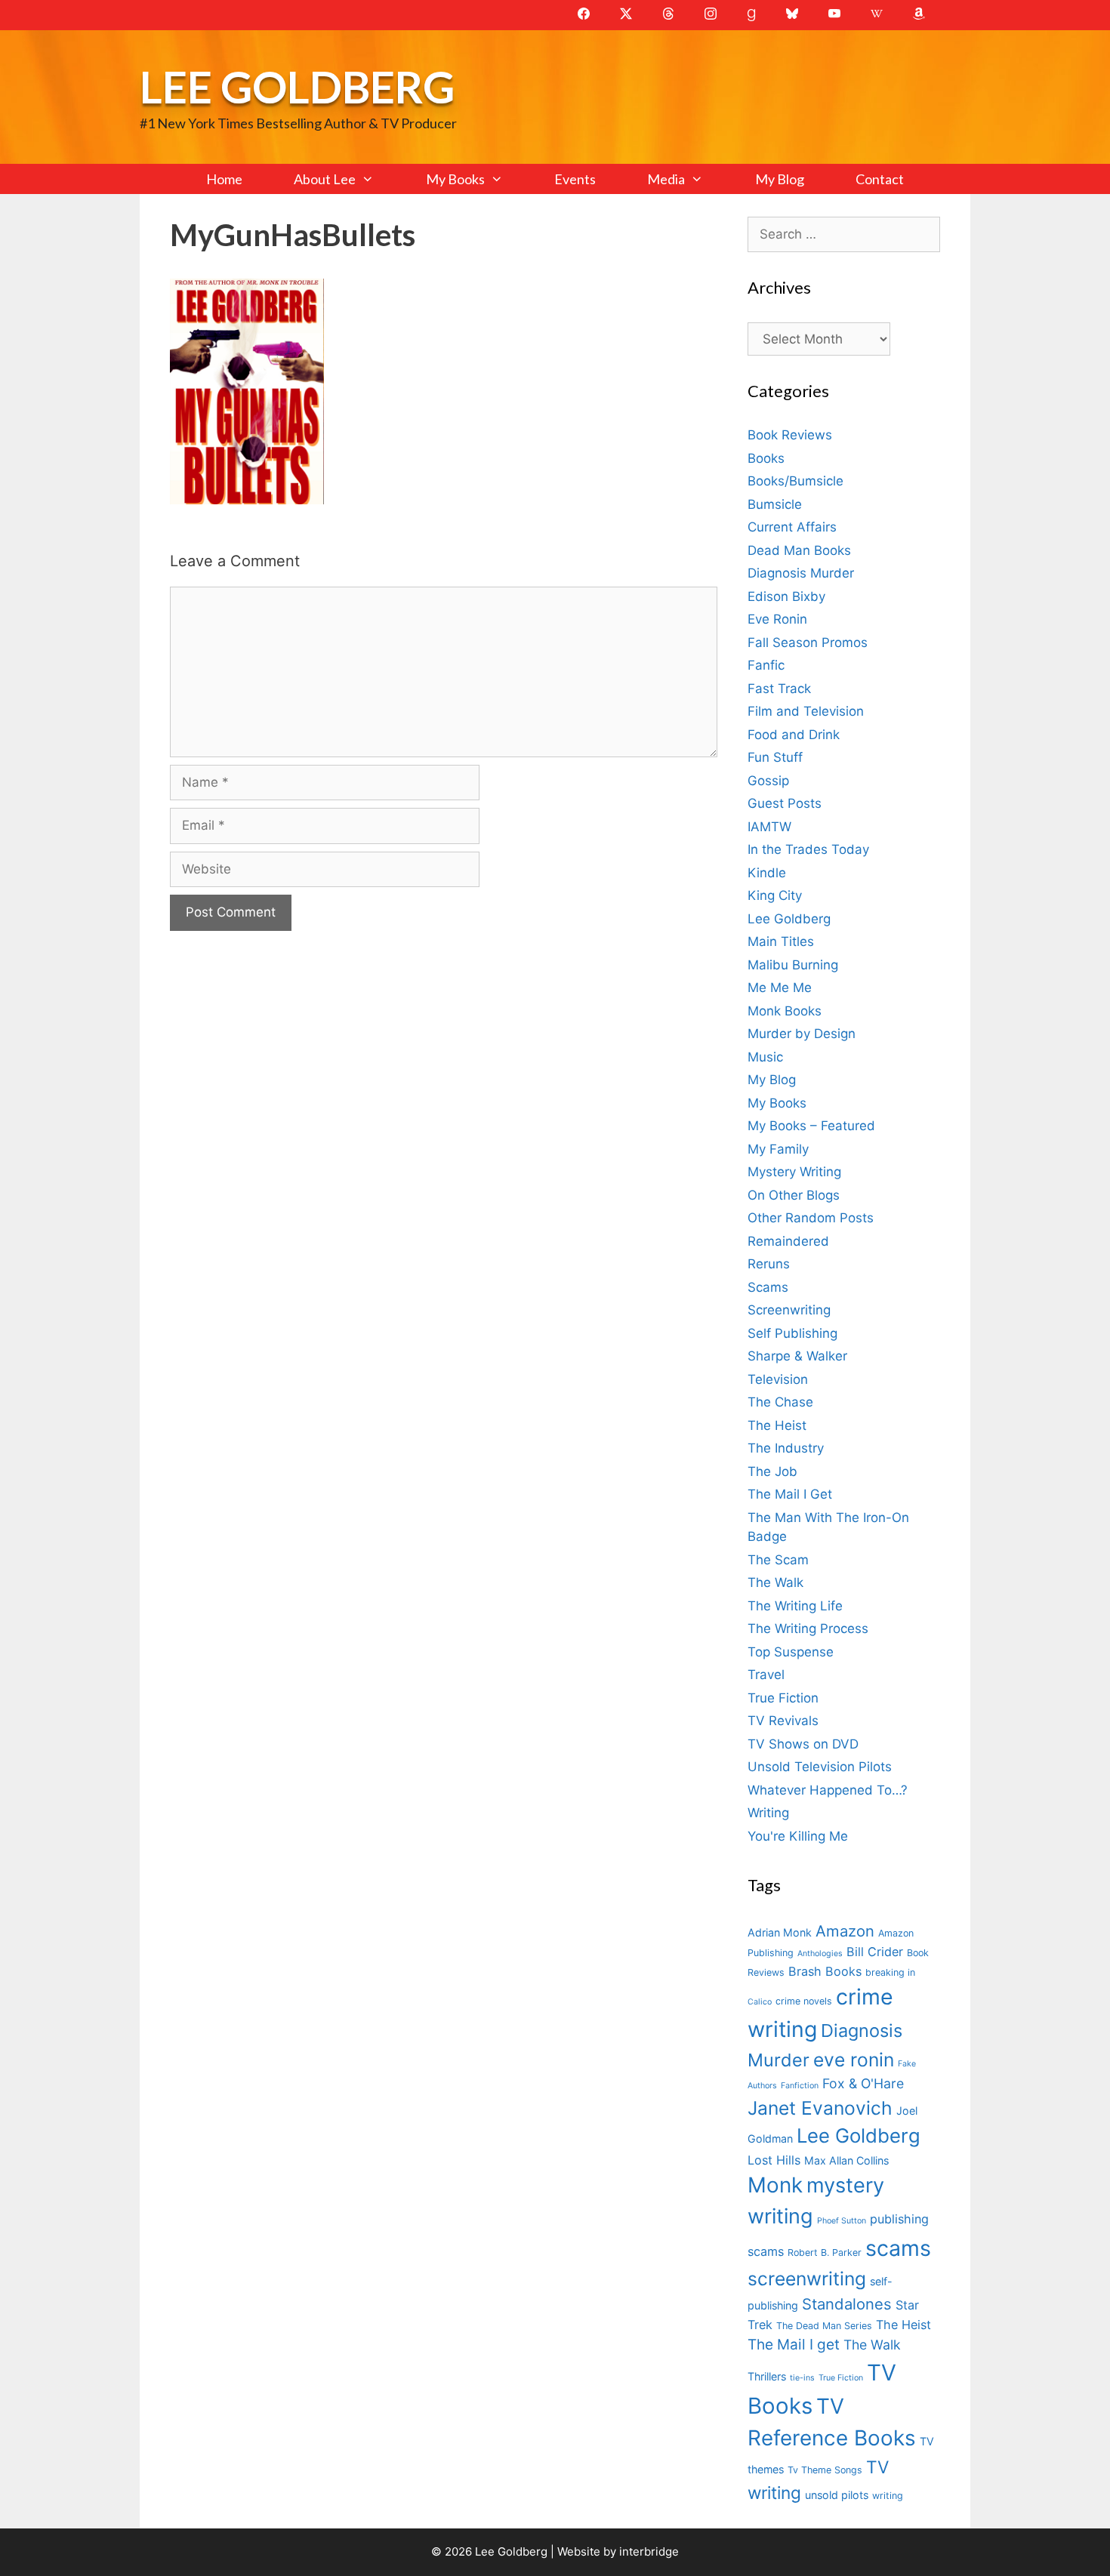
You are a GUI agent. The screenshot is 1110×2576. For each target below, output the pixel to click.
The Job (772, 1471)
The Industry (786, 1448)
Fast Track (779, 689)
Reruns (769, 1264)
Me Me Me (780, 988)
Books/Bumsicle (795, 481)
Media (666, 179)
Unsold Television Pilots (820, 1767)
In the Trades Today (808, 849)
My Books (455, 179)
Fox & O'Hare (863, 2083)
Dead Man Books (799, 550)
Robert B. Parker (825, 2252)
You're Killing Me (798, 1836)
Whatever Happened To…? (828, 1790)
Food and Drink (794, 735)
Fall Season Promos (808, 642)
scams (898, 2248)
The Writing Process (808, 1628)
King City (775, 895)
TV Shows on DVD (803, 1744)
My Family (778, 1149)
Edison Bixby (786, 596)
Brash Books (825, 1971)
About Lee (325, 179)
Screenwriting (789, 1310)
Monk (775, 2185)
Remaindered (788, 1241)
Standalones (847, 2304)
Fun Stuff (775, 757)
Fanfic (766, 665)
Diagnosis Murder (801, 573)
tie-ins (802, 2378)
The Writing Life (795, 1606)
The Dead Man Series (824, 2326)
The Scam (778, 1560)
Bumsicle (775, 504)
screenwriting (807, 2279)
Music (765, 1057)
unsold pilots (837, 2495)
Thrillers (767, 2376)
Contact (880, 179)
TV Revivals (783, 1721)
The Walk (775, 1582)
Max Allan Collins (846, 2160)
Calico (760, 2002)
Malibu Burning (793, 965)
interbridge (649, 2551)
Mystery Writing (794, 1172)
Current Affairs (792, 527)
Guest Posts (785, 803)
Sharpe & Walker (797, 1356)
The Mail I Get (790, 1494)
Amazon (845, 1931)
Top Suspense (791, 1652)
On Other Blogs (794, 1195)
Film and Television (806, 711)
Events (575, 179)
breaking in (890, 1972)
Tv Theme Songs (825, 2470)
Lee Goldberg (297, 86)
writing (888, 2496)
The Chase (780, 1402)
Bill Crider (875, 1952)
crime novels (804, 2001)
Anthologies (820, 1954)
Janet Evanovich (820, 2108)
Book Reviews (790, 435)
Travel (766, 1675)
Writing (768, 1813)
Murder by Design (802, 1034)
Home (224, 179)
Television (778, 1379)
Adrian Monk (780, 1932)
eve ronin (854, 2060)
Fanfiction (800, 2086)
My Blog (780, 179)
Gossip (768, 781)
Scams (768, 1287)
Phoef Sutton (842, 2221)
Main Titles (781, 941)
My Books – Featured (811, 1126)
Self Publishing (792, 1333)
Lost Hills (774, 2160)
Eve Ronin (777, 619)
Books (766, 458)
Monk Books (785, 1011)
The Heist (777, 1425)
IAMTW (769, 827)
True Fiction (783, 1698)
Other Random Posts (811, 1218)
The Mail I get (794, 2345)
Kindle (767, 873)
